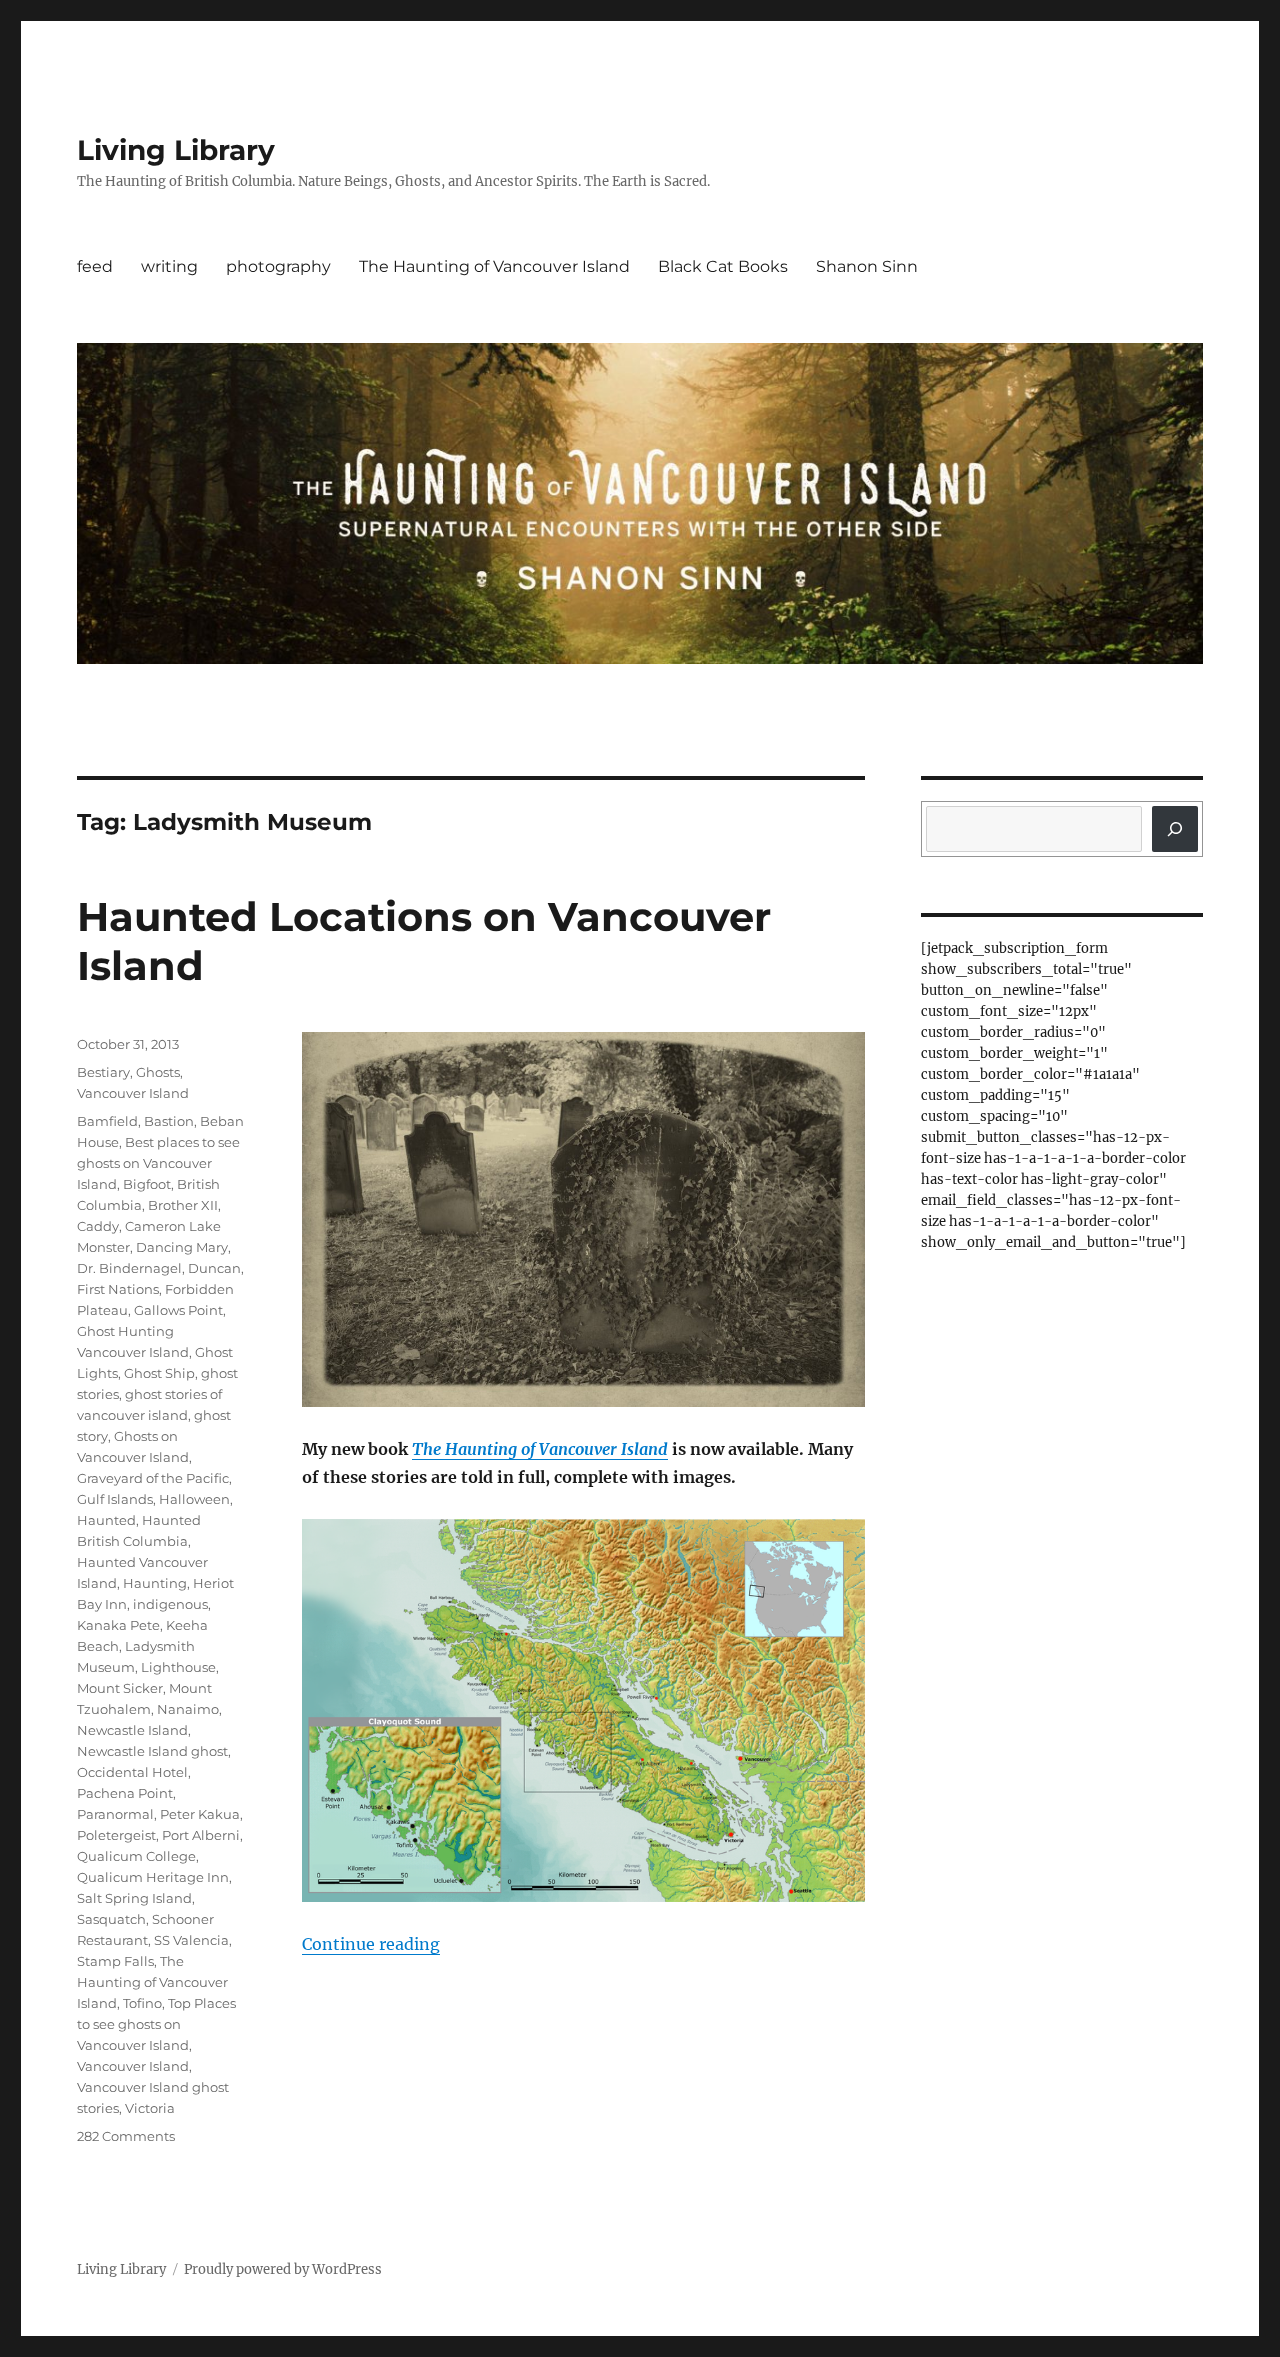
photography (278, 266)
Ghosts (158, 1072)
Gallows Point (178, 1310)
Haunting (155, 1583)
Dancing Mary (182, 1247)
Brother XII (183, 1205)
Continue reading (371, 1944)
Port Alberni (201, 1835)
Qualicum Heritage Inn (153, 1877)
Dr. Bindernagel (129, 1268)
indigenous (170, 1604)
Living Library (176, 150)
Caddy (98, 1226)
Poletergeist (116, 1835)
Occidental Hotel (132, 1772)
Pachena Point (125, 1793)
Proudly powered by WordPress (283, 2269)
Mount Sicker (120, 1688)
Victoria (150, 2108)
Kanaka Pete (118, 1625)
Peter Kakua (200, 1814)
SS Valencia (191, 1940)
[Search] (1175, 829)
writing (169, 266)
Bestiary (103, 1072)
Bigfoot (147, 1184)
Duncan (214, 1268)
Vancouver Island (133, 1093)
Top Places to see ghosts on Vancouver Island (156, 2024)
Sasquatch (111, 1919)
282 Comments (126, 2136)
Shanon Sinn (867, 266)
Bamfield (107, 1121)
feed (95, 266)
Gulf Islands (115, 1499)
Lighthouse (178, 1667)
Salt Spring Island (134, 1898)
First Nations (118, 1289)
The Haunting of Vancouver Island (494, 266)
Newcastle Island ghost (152, 1751)
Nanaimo (188, 1709)
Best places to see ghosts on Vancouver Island (158, 1163)
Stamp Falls (115, 1961)
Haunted (106, 1520)
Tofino (142, 2003)
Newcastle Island (132, 1730)
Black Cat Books (723, 266)
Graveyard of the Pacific (153, 1478)
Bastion (169, 1121)
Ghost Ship (159, 1373)
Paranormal (115, 1814)
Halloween (194, 1499)
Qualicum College (136, 1856)
